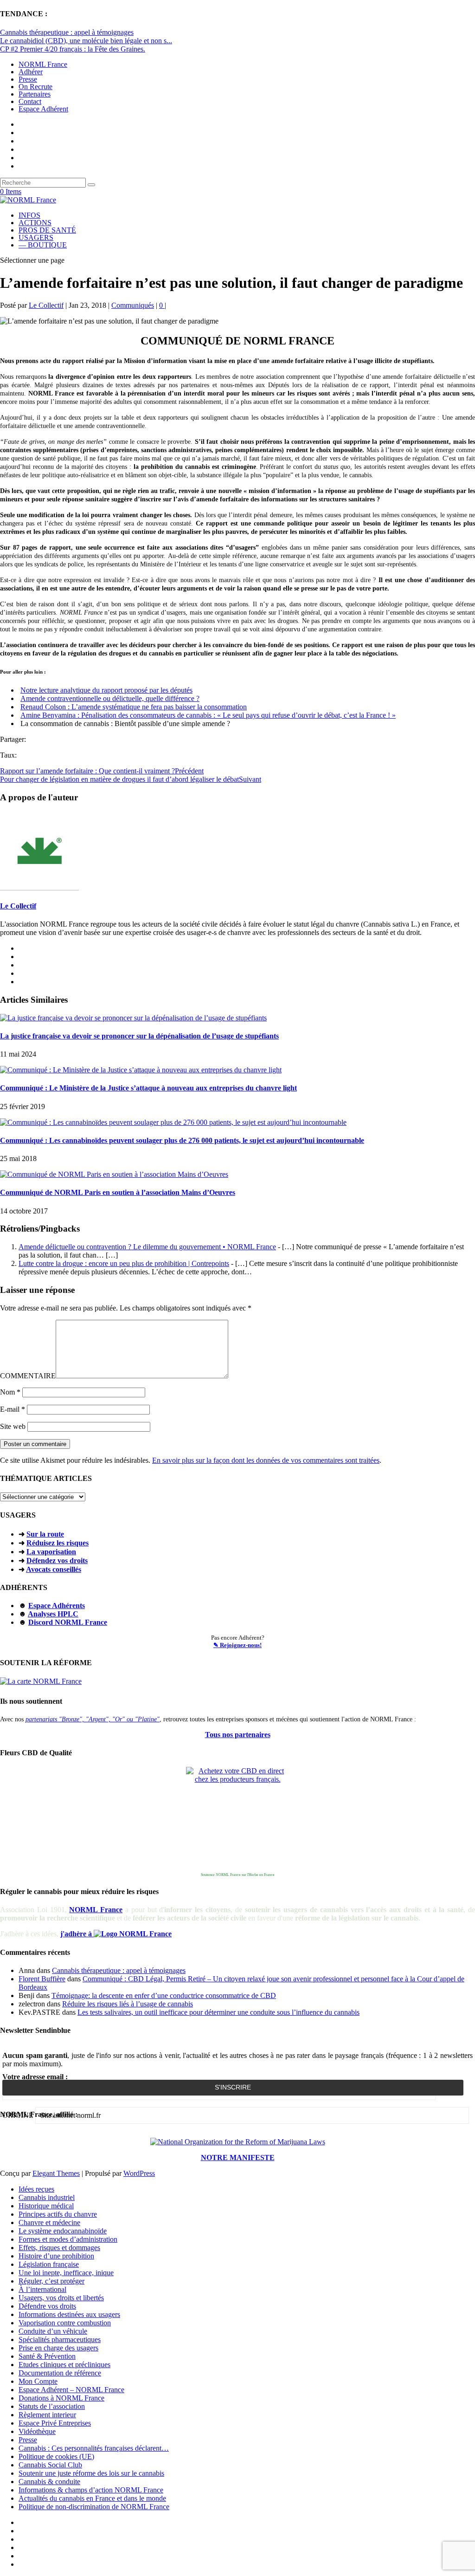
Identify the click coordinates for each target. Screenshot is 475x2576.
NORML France (43, 64)
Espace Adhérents (57, 1606)
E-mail (13, 1409)
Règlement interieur (47, 2415)
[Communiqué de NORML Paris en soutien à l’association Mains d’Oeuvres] (114, 1174)
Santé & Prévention (47, 2356)
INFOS (29, 215)
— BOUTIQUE (43, 245)
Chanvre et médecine (49, 2222)
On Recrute (35, 87)
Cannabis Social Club (50, 2465)
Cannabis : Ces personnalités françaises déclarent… (94, 2448)
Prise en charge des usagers (58, 2348)
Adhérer (31, 72)
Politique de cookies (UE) (56, 2456)
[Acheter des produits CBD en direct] (237, 1818)
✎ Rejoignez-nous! (237, 1645)
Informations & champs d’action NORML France (91, 2490)
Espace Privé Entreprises (55, 2423)
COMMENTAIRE (28, 1376)
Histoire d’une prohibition (56, 2256)
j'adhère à (77, 1934)
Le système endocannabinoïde (63, 2231)
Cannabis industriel (47, 2197)
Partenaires (35, 94)
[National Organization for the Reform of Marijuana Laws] (238, 2142)
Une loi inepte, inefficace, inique (66, 2273)
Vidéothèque (37, 2431)
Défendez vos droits (57, 1561)
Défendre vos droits (47, 2306)
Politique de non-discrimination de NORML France (94, 2507)
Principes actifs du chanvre (58, 2214)
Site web (13, 1426)
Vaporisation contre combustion (65, 2323)
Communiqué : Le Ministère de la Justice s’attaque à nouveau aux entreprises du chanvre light (148, 1088)
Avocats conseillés (54, 1569)
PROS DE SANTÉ (47, 230)
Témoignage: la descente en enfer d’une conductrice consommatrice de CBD (164, 1995)
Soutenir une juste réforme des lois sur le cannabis (91, 2473)
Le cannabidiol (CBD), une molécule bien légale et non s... (86, 41)
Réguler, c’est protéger (51, 2281)
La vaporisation (51, 1552)
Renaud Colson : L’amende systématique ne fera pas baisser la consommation (134, 707)
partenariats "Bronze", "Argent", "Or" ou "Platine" (93, 1719)
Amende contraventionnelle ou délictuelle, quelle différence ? (110, 698)
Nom (10, 1392)
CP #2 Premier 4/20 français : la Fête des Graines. (73, 49)
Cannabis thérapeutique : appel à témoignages (67, 32)
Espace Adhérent (43, 109)
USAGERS (36, 237)
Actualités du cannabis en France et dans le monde (92, 2498)
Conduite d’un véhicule (53, 2331)
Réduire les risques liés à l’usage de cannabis (128, 2004)
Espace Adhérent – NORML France (71, 2390)
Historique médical (46, 2206)
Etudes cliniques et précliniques (64, 2365)
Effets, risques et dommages (59, 2248)
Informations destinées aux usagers (69, 2314)
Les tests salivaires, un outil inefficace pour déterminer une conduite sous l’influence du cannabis (218, 2012)
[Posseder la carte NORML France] (41, 1681)
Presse (28, 79)
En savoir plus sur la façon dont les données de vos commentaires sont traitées (266, 1460)
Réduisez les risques (58, 1543)
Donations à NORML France (61, 2398)
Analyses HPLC (53, 1614)
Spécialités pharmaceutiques (60, 2339)
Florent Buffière (42, 1979)
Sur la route (45, 1534)
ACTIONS (35, 223)
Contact (30, 101)
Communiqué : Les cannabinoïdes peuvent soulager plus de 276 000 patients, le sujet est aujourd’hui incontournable (182, 1140)
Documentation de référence (60, 2373)
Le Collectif (46, 305)
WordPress (139, 2173)
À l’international (42, 2289)
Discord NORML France (68, 1622)
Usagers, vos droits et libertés (61, 2298)
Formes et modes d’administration (68, 2239)
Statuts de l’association (52, 2406)
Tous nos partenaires (238, 1735)
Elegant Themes (56, 2173)
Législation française (49, 2264)
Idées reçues (36, 2189)
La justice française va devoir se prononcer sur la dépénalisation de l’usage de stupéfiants (139, 1036)
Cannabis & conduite (49, 2482)
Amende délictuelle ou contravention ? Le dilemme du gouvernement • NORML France (147, 1247)
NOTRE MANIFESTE (238, 2157)
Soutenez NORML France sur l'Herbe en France (238, 1875)
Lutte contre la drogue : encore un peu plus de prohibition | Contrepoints (124, 1263)
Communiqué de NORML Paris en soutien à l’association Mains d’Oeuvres (118, 1192)
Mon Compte (38, 2381)
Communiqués (133, 305)
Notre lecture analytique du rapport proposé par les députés (106, 690)
